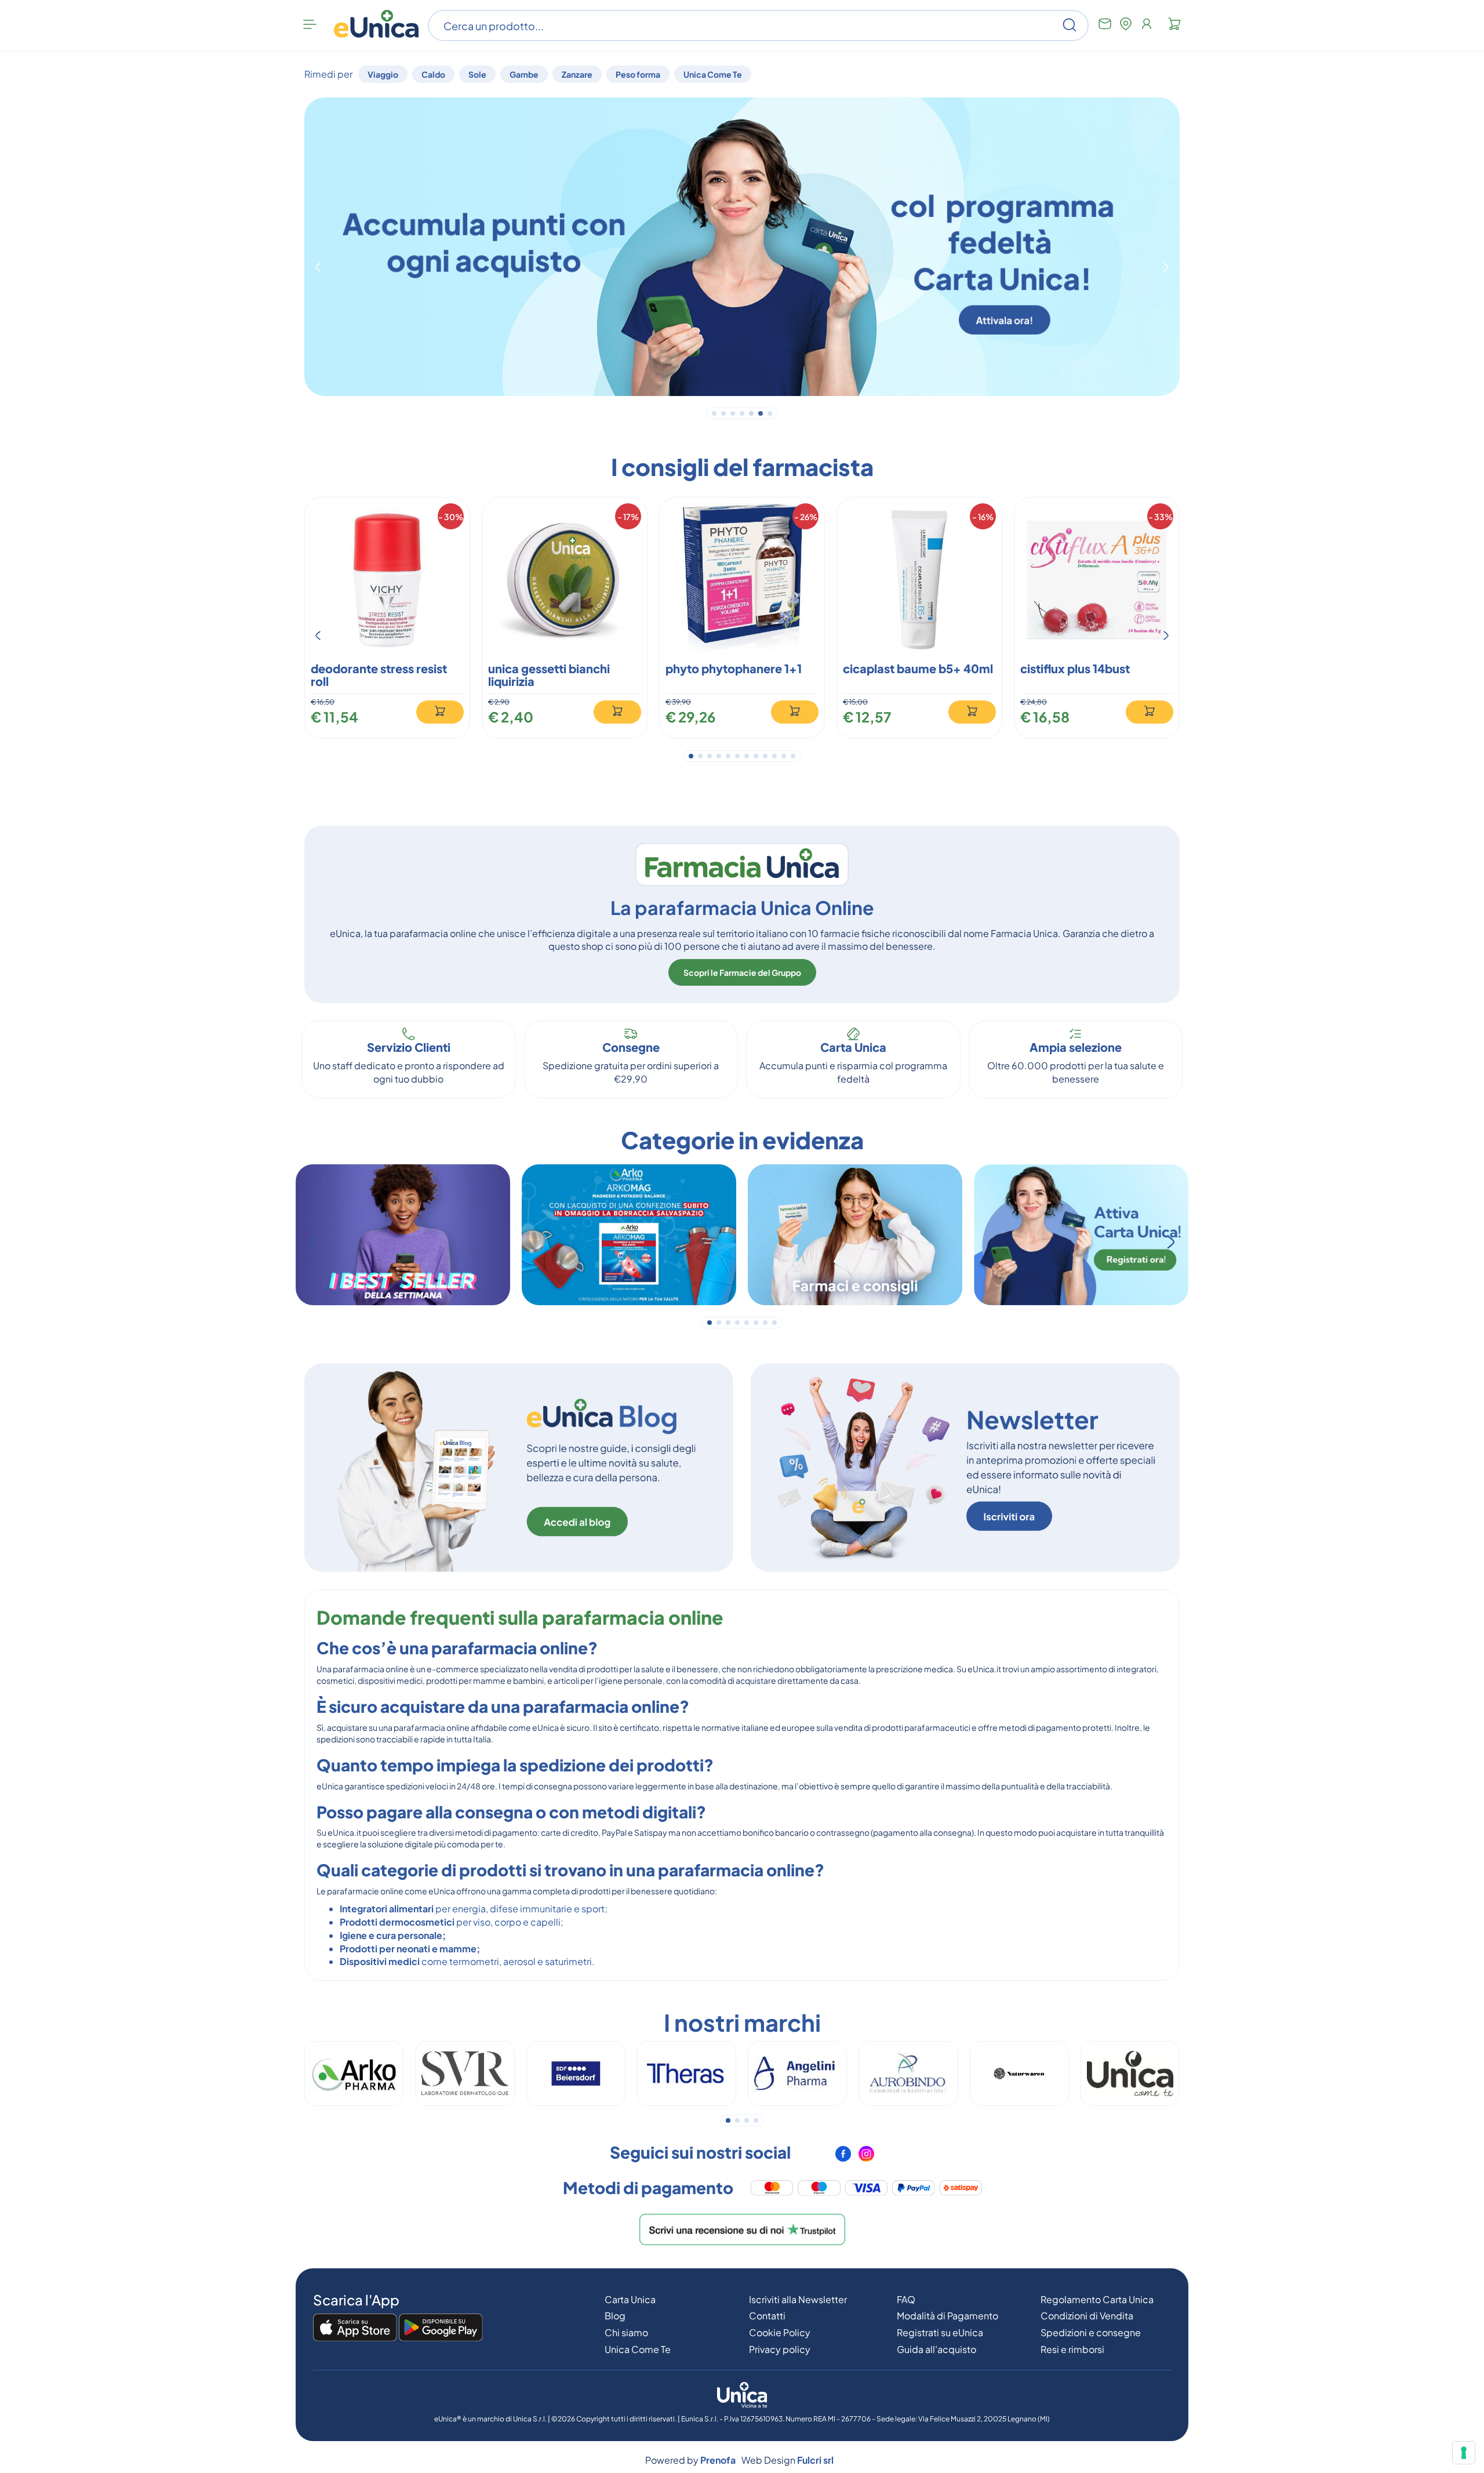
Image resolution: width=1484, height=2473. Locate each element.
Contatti (767, 2316)
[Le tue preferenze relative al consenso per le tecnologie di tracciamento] (1464, 2453)
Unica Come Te (713, 74)
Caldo (433, 74)
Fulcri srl (815, 2460)
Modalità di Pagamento (947, 2316)
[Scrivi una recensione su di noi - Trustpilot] (742, 2228)
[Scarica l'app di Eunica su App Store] (355, 2328)
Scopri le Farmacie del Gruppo (742, 972)
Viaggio (383, 74)
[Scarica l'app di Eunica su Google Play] (441, 2328)
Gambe (524, 74)
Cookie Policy (780, 2332)
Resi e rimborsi (1072, 2349)
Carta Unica (630, 2299)
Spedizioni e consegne (1091, 2332)
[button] (318, 267)
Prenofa (718, 2460)
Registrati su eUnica (940, 2332)
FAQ (906, 2299)
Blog (615, 2316)
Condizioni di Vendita (1087, 2316)
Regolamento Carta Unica (1097, 2299)
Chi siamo (626, 2332)
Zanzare (577, 74)
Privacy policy (780, 2349)
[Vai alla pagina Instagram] (866, 2158)
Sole (477, 74)
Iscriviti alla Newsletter (798, 2299)
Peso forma (638, 74)
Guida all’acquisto (936, 2349)
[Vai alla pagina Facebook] (844, 2158)
